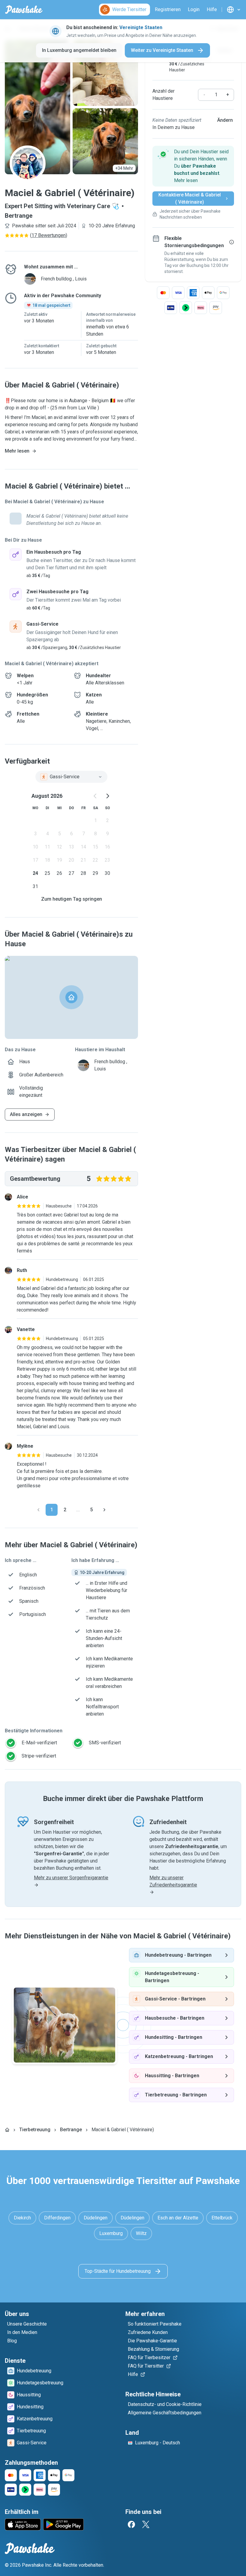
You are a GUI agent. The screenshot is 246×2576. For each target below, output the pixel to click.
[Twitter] (146, 2524)
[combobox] (71, 777)
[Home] (7, 2130)
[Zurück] (38, 1510)
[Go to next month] (107, 796)
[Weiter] (104, 1510)
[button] (193, 166)
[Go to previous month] (95, 796)
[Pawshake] (24, 10)
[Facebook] (131, 2524)
